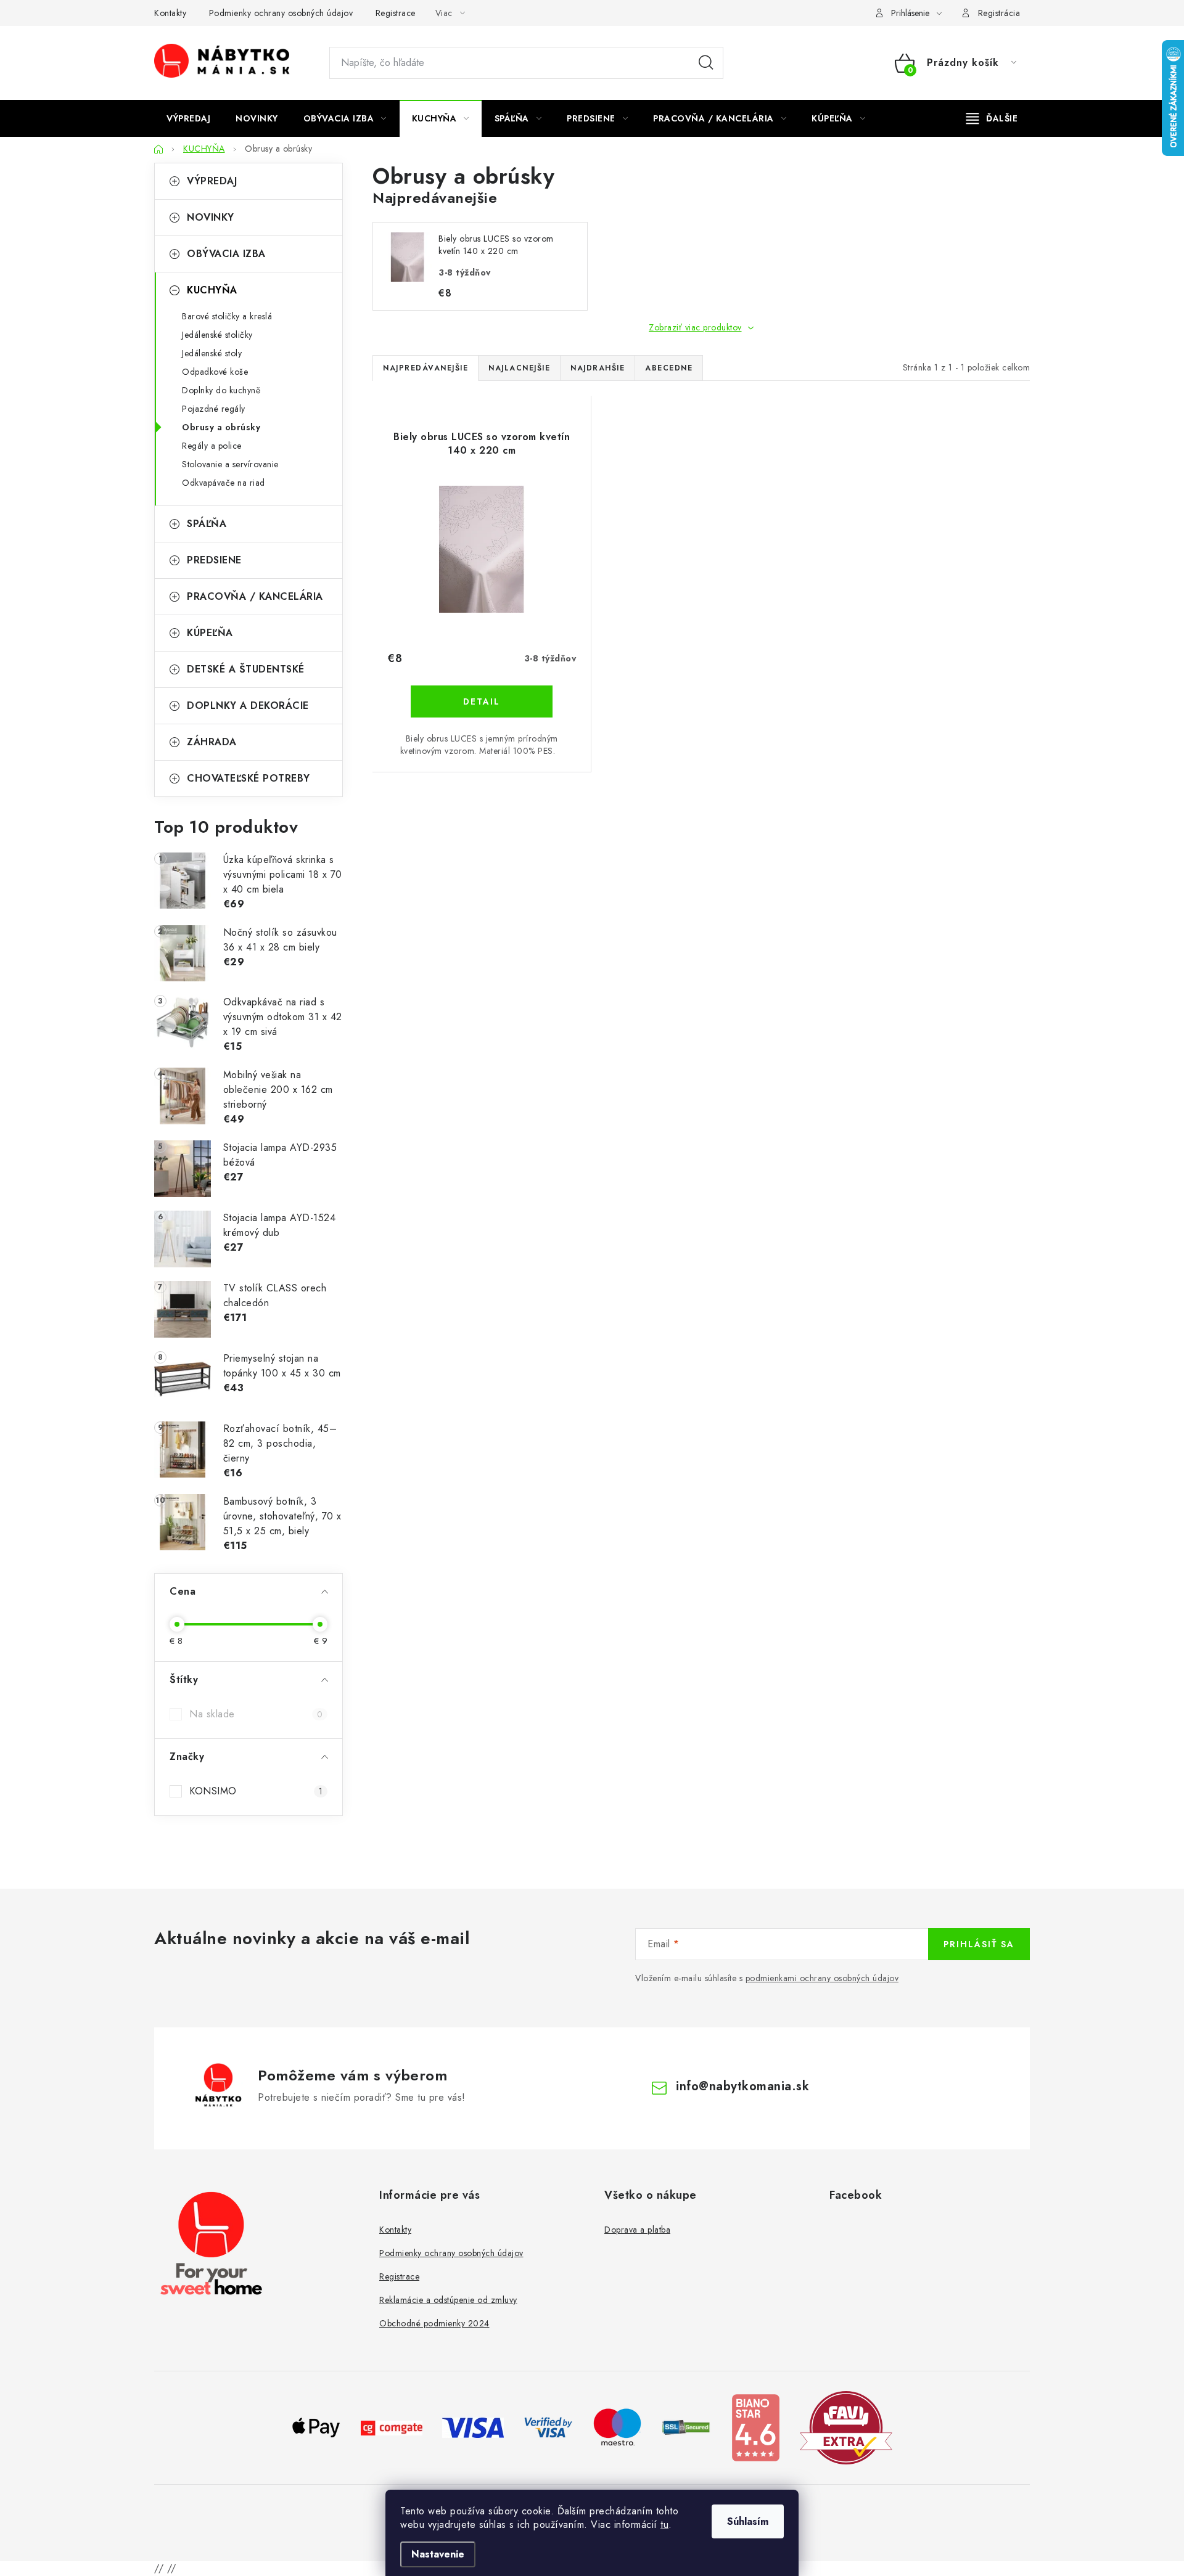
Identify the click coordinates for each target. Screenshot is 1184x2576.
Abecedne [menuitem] (669, 368)
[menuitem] (188, 118)
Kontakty (170, 13)
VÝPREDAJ (212, 181)
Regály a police (212, 446)
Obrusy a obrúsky (221, 427)
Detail (482, 701)
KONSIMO (256, 1791)
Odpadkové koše (215, 372)
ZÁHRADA (212, 742)
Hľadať (706, 63)
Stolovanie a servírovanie (230, 464)
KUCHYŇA (212, 290)
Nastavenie (438, 2554)
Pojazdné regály (214, 409)
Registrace (396, 13)
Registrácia (999, 13)
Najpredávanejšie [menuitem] (425, 368)
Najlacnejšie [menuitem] (519, 368)
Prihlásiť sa (979, 1944)
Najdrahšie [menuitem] (598, 368)
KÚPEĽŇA (210, 633)
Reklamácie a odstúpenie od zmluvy (448, 2300)
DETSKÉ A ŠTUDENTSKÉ (246, 669)
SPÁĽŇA (207, 524)
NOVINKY (211, 217)
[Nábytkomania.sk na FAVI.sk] (846, 2427)
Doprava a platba (637, 2230)
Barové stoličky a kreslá (227, 316)
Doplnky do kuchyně (221, 390)
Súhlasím (748, 2521)
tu (664, 2525)
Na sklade (256, 1714)
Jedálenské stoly (212, 353)
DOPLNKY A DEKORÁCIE (248, 705)
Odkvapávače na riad (224, 483)
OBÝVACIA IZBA (226, 254)
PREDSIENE (214, 560)
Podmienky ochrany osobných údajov (281, 13)
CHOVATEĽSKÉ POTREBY (249, 778)
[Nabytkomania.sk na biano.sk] (755, 2427)
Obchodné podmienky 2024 (434, 2323)
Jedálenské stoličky (217, 335)
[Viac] (992, 118)
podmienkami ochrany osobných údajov (822, 1978)
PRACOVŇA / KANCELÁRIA (255, 596)
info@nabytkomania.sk (742, 2086)
